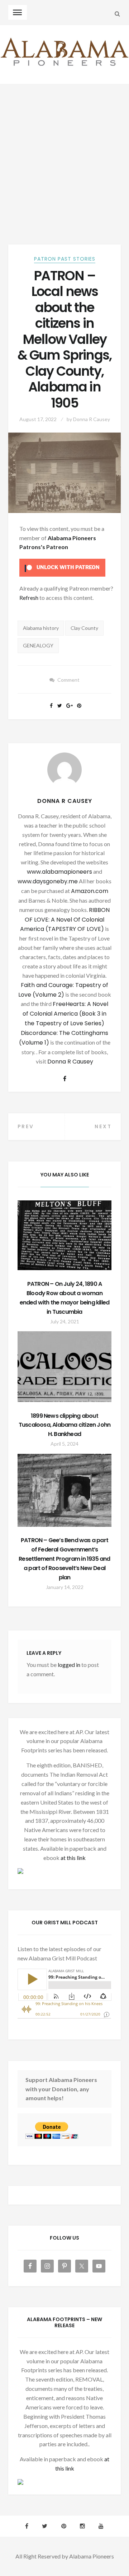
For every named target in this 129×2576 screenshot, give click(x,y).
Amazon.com (90, 891)
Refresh (29, 598)
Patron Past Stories (65, 259)
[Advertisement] (64, 152)
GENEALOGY (38, 645)
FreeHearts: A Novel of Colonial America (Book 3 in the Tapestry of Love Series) (65, 1014)
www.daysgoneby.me (48, 881)
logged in (69, 1665)
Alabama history (41, 628)
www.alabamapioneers (59, 872)
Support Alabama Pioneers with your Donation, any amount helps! (61, 2089)
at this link (73, 1858)
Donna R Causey (92, 419)
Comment (68, 680)
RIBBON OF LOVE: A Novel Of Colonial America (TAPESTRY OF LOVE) (65, 920)
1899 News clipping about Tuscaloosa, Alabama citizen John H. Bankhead (64, 1425)
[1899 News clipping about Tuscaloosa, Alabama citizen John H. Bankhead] (65, 1366)
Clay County (84, 628)
